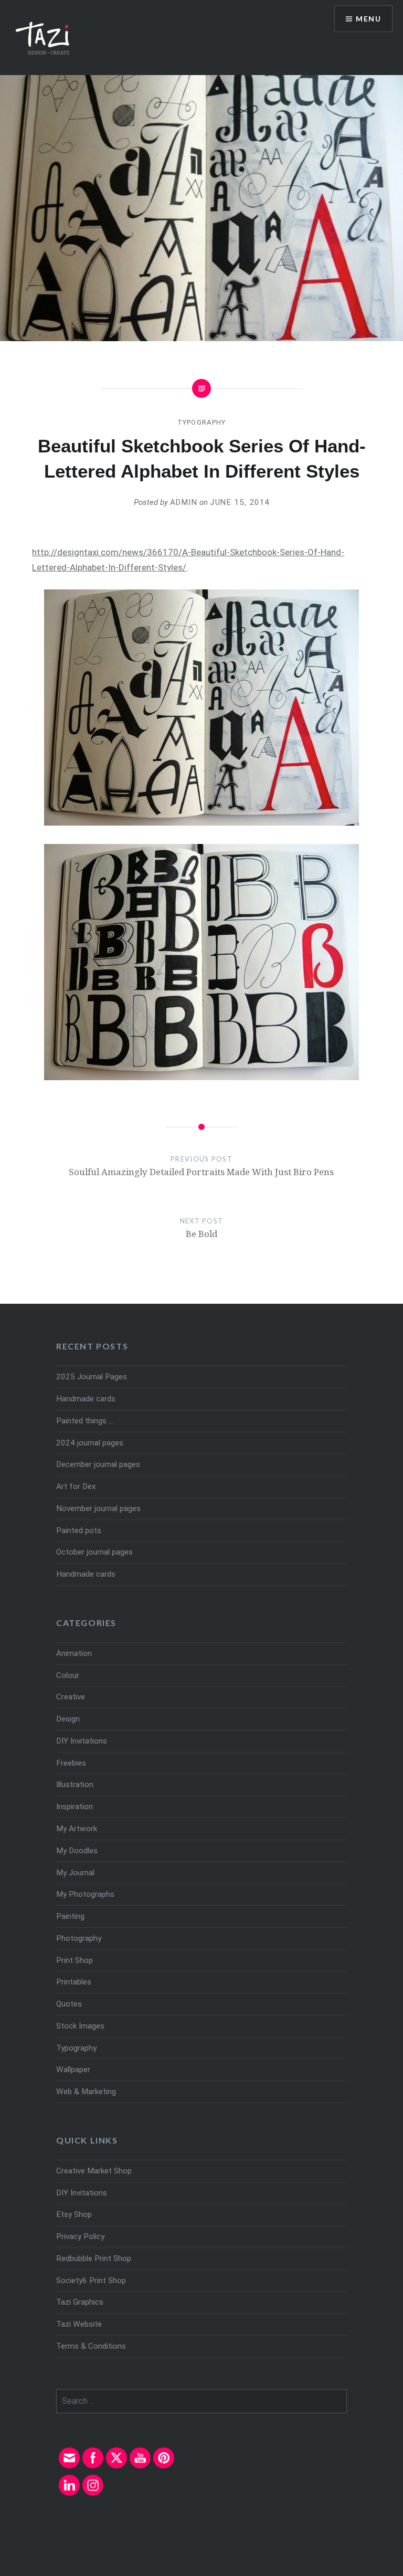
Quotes (69, 2004)
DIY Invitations (82, 1741)
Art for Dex (76, 1486)
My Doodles (77, 1851)
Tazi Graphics (80, 2302)
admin (184, 502)
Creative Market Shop (94, 2171)
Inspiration (75, 1807)
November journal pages (98, 1508)
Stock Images (80, 2026)
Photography (79, 1938)
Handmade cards (86, 1399)
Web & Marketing (86, 2092)
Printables (74, 1982)
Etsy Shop (74, 2214)
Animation (74, 1653)
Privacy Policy (80, 2236)
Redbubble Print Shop (94, 2258)
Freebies (71, 1763)
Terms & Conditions (91, 2346)
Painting (70, 1916)
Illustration (75, 1785)
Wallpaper (73, 2070)
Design (68, 1719)
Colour (68, 1675)
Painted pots (79, 1530)
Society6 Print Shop (91, 2281)
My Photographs (85, 1894)
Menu (368, 19)
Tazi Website (79, 2324)
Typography (202, 422)
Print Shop (75, 1960)
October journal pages (94, 1552)
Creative (71, 1697)
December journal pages (98, 1464)
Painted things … (85, 1421)
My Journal (75, 1873)
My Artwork (77, 1829)
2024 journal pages (90, 1443)
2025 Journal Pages (92, 1377)
